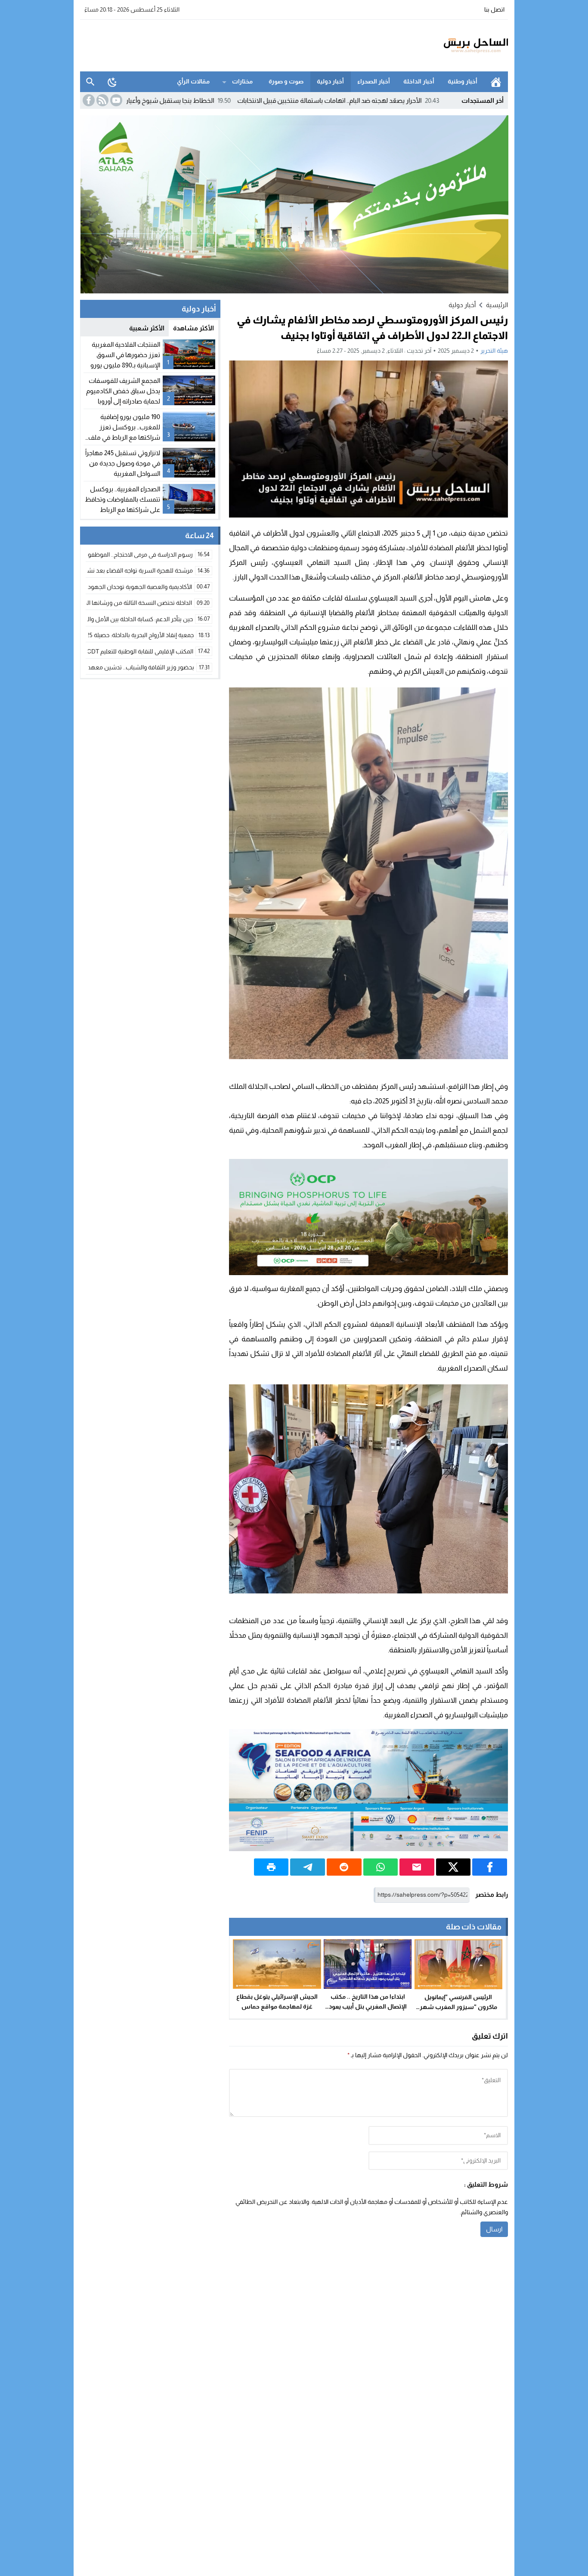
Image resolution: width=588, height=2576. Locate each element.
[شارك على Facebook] (490, 1867)
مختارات (242, 81)
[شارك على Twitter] (453, 1867)
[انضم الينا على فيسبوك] (88, 100)
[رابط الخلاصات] (102, 100)
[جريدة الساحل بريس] (451, 46)
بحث (90, 82)
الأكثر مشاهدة (193, 328)
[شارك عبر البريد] (417, 1867)
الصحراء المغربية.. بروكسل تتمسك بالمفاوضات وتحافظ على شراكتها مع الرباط (122, 499)
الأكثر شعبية (147, 328)
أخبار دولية (330, 81)
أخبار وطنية (463, 81)
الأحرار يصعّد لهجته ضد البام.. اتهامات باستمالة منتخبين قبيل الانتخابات (423, 100)
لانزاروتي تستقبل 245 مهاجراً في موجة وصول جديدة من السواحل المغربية (123, 463)
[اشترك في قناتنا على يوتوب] (115, 100)
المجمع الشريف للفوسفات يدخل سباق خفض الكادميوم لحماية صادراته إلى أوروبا (123, 391)
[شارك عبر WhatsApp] (381, 1867)
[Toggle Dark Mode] (112, 82)
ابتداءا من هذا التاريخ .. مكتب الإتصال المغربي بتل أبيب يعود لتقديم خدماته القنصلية (368, 2006)
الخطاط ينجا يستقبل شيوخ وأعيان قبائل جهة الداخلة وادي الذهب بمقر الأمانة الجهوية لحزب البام (181, 100)
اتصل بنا (494, 9)
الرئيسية (496, 82)
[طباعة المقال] (271, 1867)
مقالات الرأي (193, 81)
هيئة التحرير (494, 351)
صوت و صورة (286, 81)
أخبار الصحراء (374, 81)
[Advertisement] (237, 44)
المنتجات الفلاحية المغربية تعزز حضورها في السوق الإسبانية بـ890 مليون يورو (125, 355)
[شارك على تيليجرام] (308, 1867)
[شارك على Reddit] (344, 1867)
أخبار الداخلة (419, 81)
